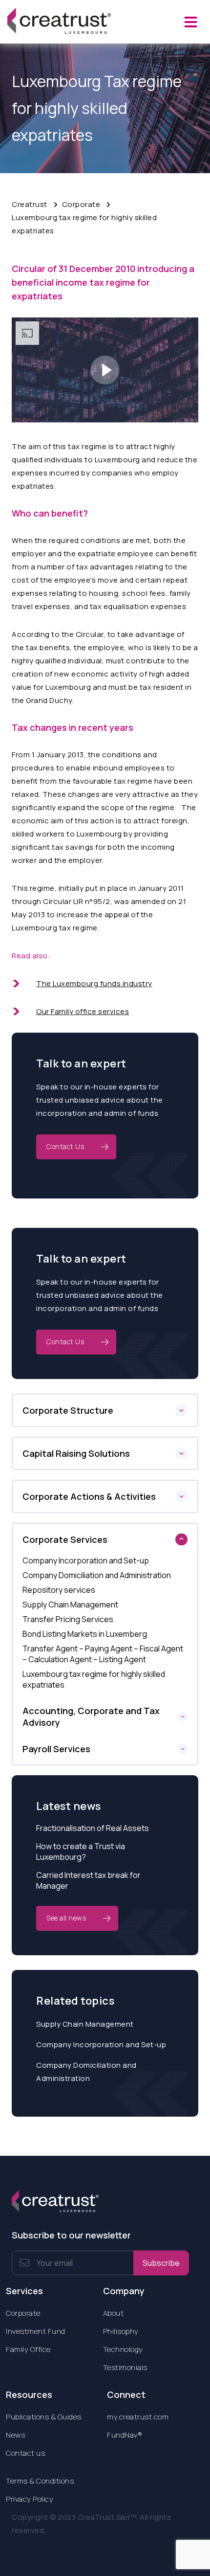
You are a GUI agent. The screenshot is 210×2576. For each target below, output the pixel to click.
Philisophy (121, 2331)
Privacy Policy (30, 2499)
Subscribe (161, 2263)
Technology (123, 2349)
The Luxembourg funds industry (94, 983)
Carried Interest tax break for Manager (88, 1880)
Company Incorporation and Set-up (101, 2045)
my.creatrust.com (138, 2417)
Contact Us (65, 1146)
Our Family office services (83, 1011)
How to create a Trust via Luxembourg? (81, 1852)
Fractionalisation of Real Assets (93, 1828)
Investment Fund (36, 2331)
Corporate (81, 204)
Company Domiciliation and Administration (86, 2072)
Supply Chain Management (85, 2024)
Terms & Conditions (40, 2481)
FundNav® (125, 2435)
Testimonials (125, 2367)
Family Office (28, 2349)
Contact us (25, 2453)
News (15, 2435)
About (114, 2313)
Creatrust (30, 204)
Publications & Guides (44, 2417)
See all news (66, 1918)
